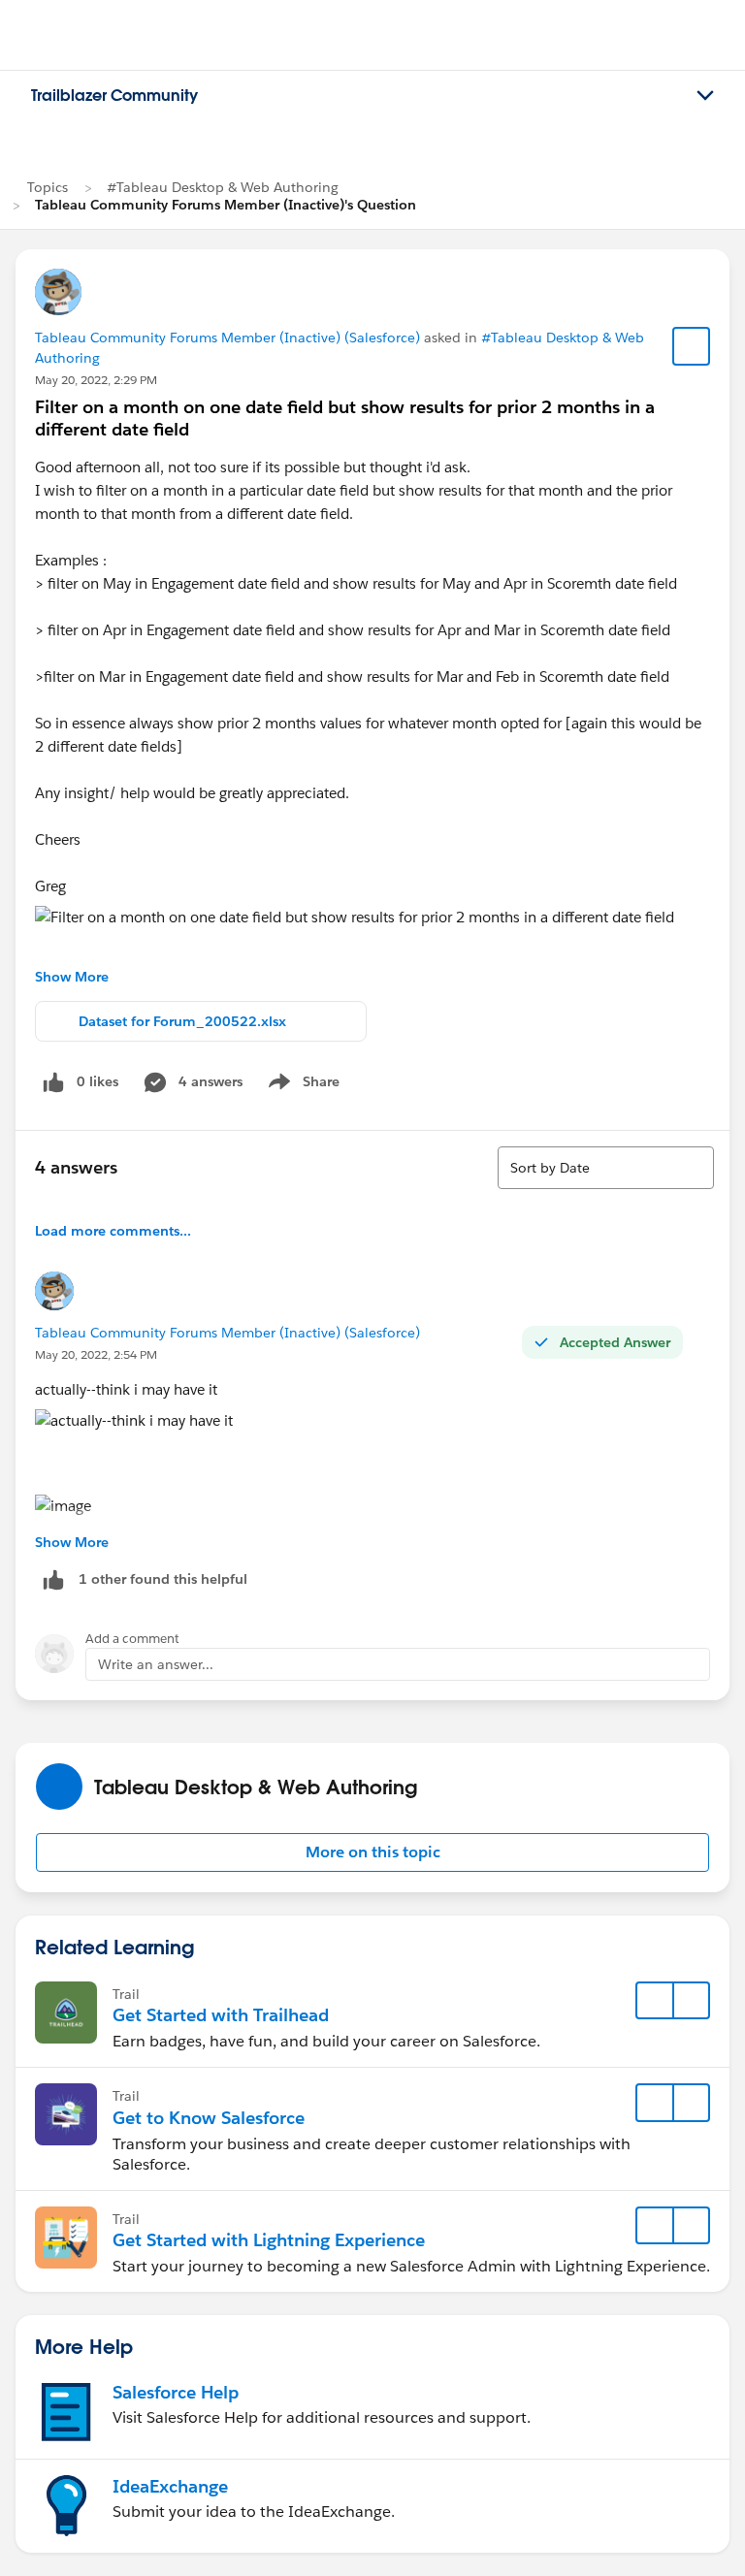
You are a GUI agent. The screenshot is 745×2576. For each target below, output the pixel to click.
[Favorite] (692, 346)
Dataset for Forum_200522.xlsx (182, 1021)
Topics (48, 187)
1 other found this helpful (163, 1579)
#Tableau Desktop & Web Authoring (223, 187)
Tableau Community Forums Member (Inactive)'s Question (226, 205)
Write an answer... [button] (156, 1664)
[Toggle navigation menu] (705, 96)
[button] (372, 1852)
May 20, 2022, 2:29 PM (96, 380)
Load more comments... (113, 1231)
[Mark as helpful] (53, 1579)
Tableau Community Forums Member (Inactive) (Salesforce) (227, 338)
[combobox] (606, 1168)
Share (301, 1085)
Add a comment (132, 1639)
